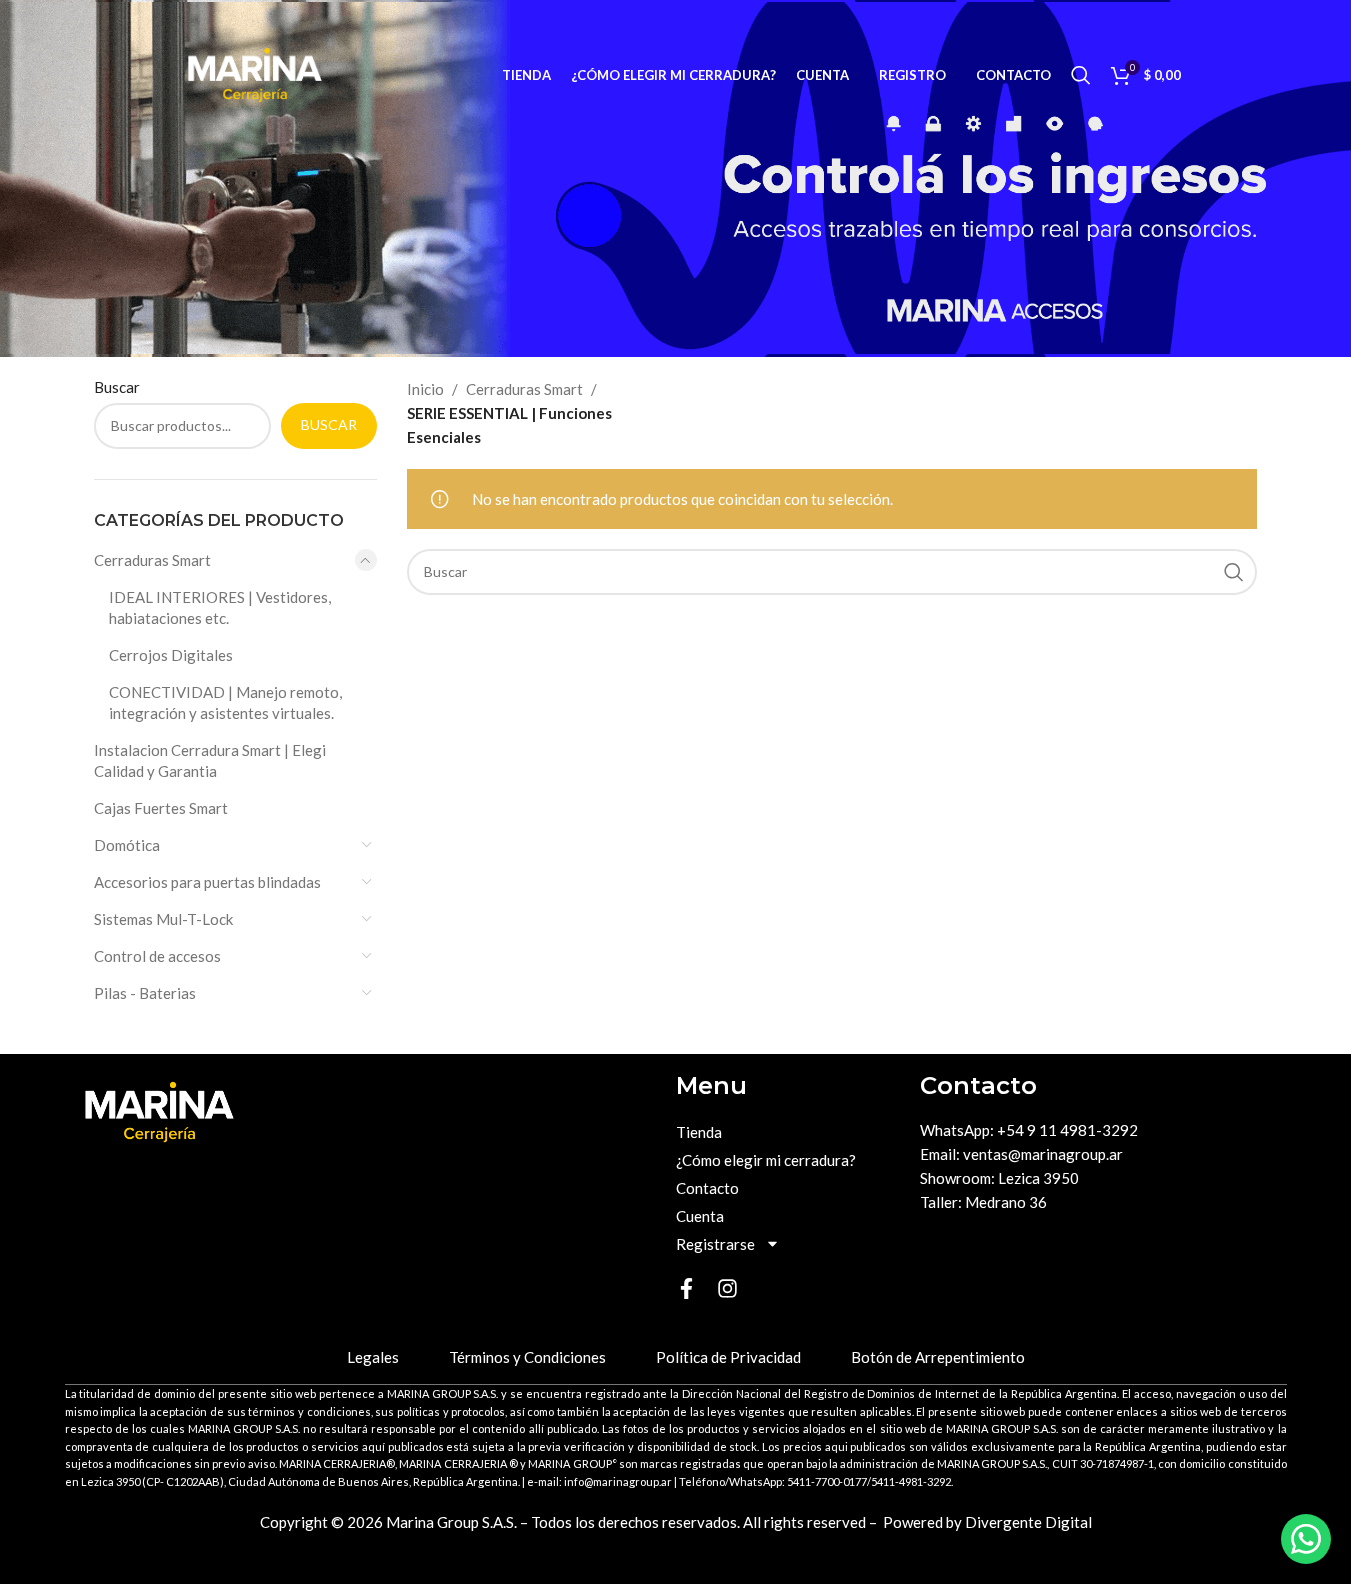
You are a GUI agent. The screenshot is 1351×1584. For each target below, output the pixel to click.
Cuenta (700, 1216)
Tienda (699, 1132)
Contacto (707, 1188)
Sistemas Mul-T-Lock (163, 919)
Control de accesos (157, 956)
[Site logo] (255, 73)
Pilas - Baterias (145, 993)
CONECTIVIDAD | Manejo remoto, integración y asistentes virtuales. (225, 702)
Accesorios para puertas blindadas (207, 882)
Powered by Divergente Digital (987, 1522)
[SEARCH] (1234, 572)
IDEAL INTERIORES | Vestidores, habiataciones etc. (220, 607)
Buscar (117, 387)
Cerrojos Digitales (171, 655)
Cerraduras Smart (152, 560)
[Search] (1081, 75)
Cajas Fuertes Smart (161, 808)
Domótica (127, 845)
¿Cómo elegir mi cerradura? (766, 1160)
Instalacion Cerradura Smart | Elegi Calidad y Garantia (210, 760)
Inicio (425, 389)
